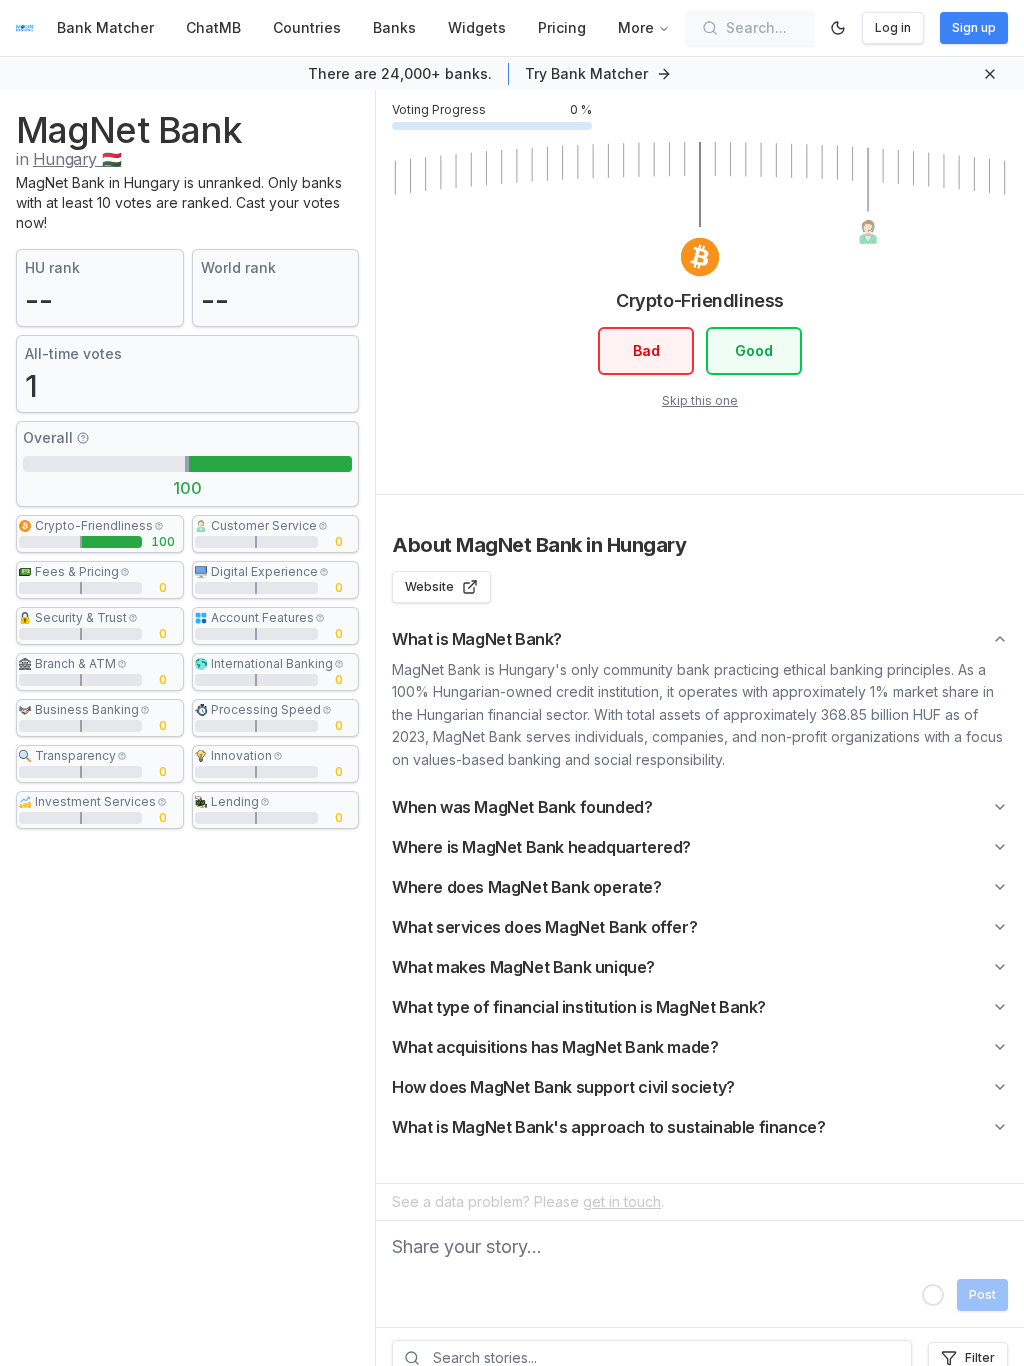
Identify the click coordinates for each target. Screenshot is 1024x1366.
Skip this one (700, 400)
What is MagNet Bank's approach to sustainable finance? (608, 1127)
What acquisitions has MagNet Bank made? (555, 1047)
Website (429, 586)
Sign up (974, 27)
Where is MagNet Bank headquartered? (541, 847)
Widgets (477, 27)
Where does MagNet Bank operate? (527, 887)
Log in (893, 27)
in (68, 159)
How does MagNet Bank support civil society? (563, 1087)
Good (754, 350)
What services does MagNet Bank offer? (544, 927)
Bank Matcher (105, 27)
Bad (646, 350)
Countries (307, 27)
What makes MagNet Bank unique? (523, 967)
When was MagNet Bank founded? (522, 807)
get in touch (622, 1201)
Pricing (562, 27)
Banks (394, 27)
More (636, 27)
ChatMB (213, 27)
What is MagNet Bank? (477, 639)
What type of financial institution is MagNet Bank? (579, 1007)
